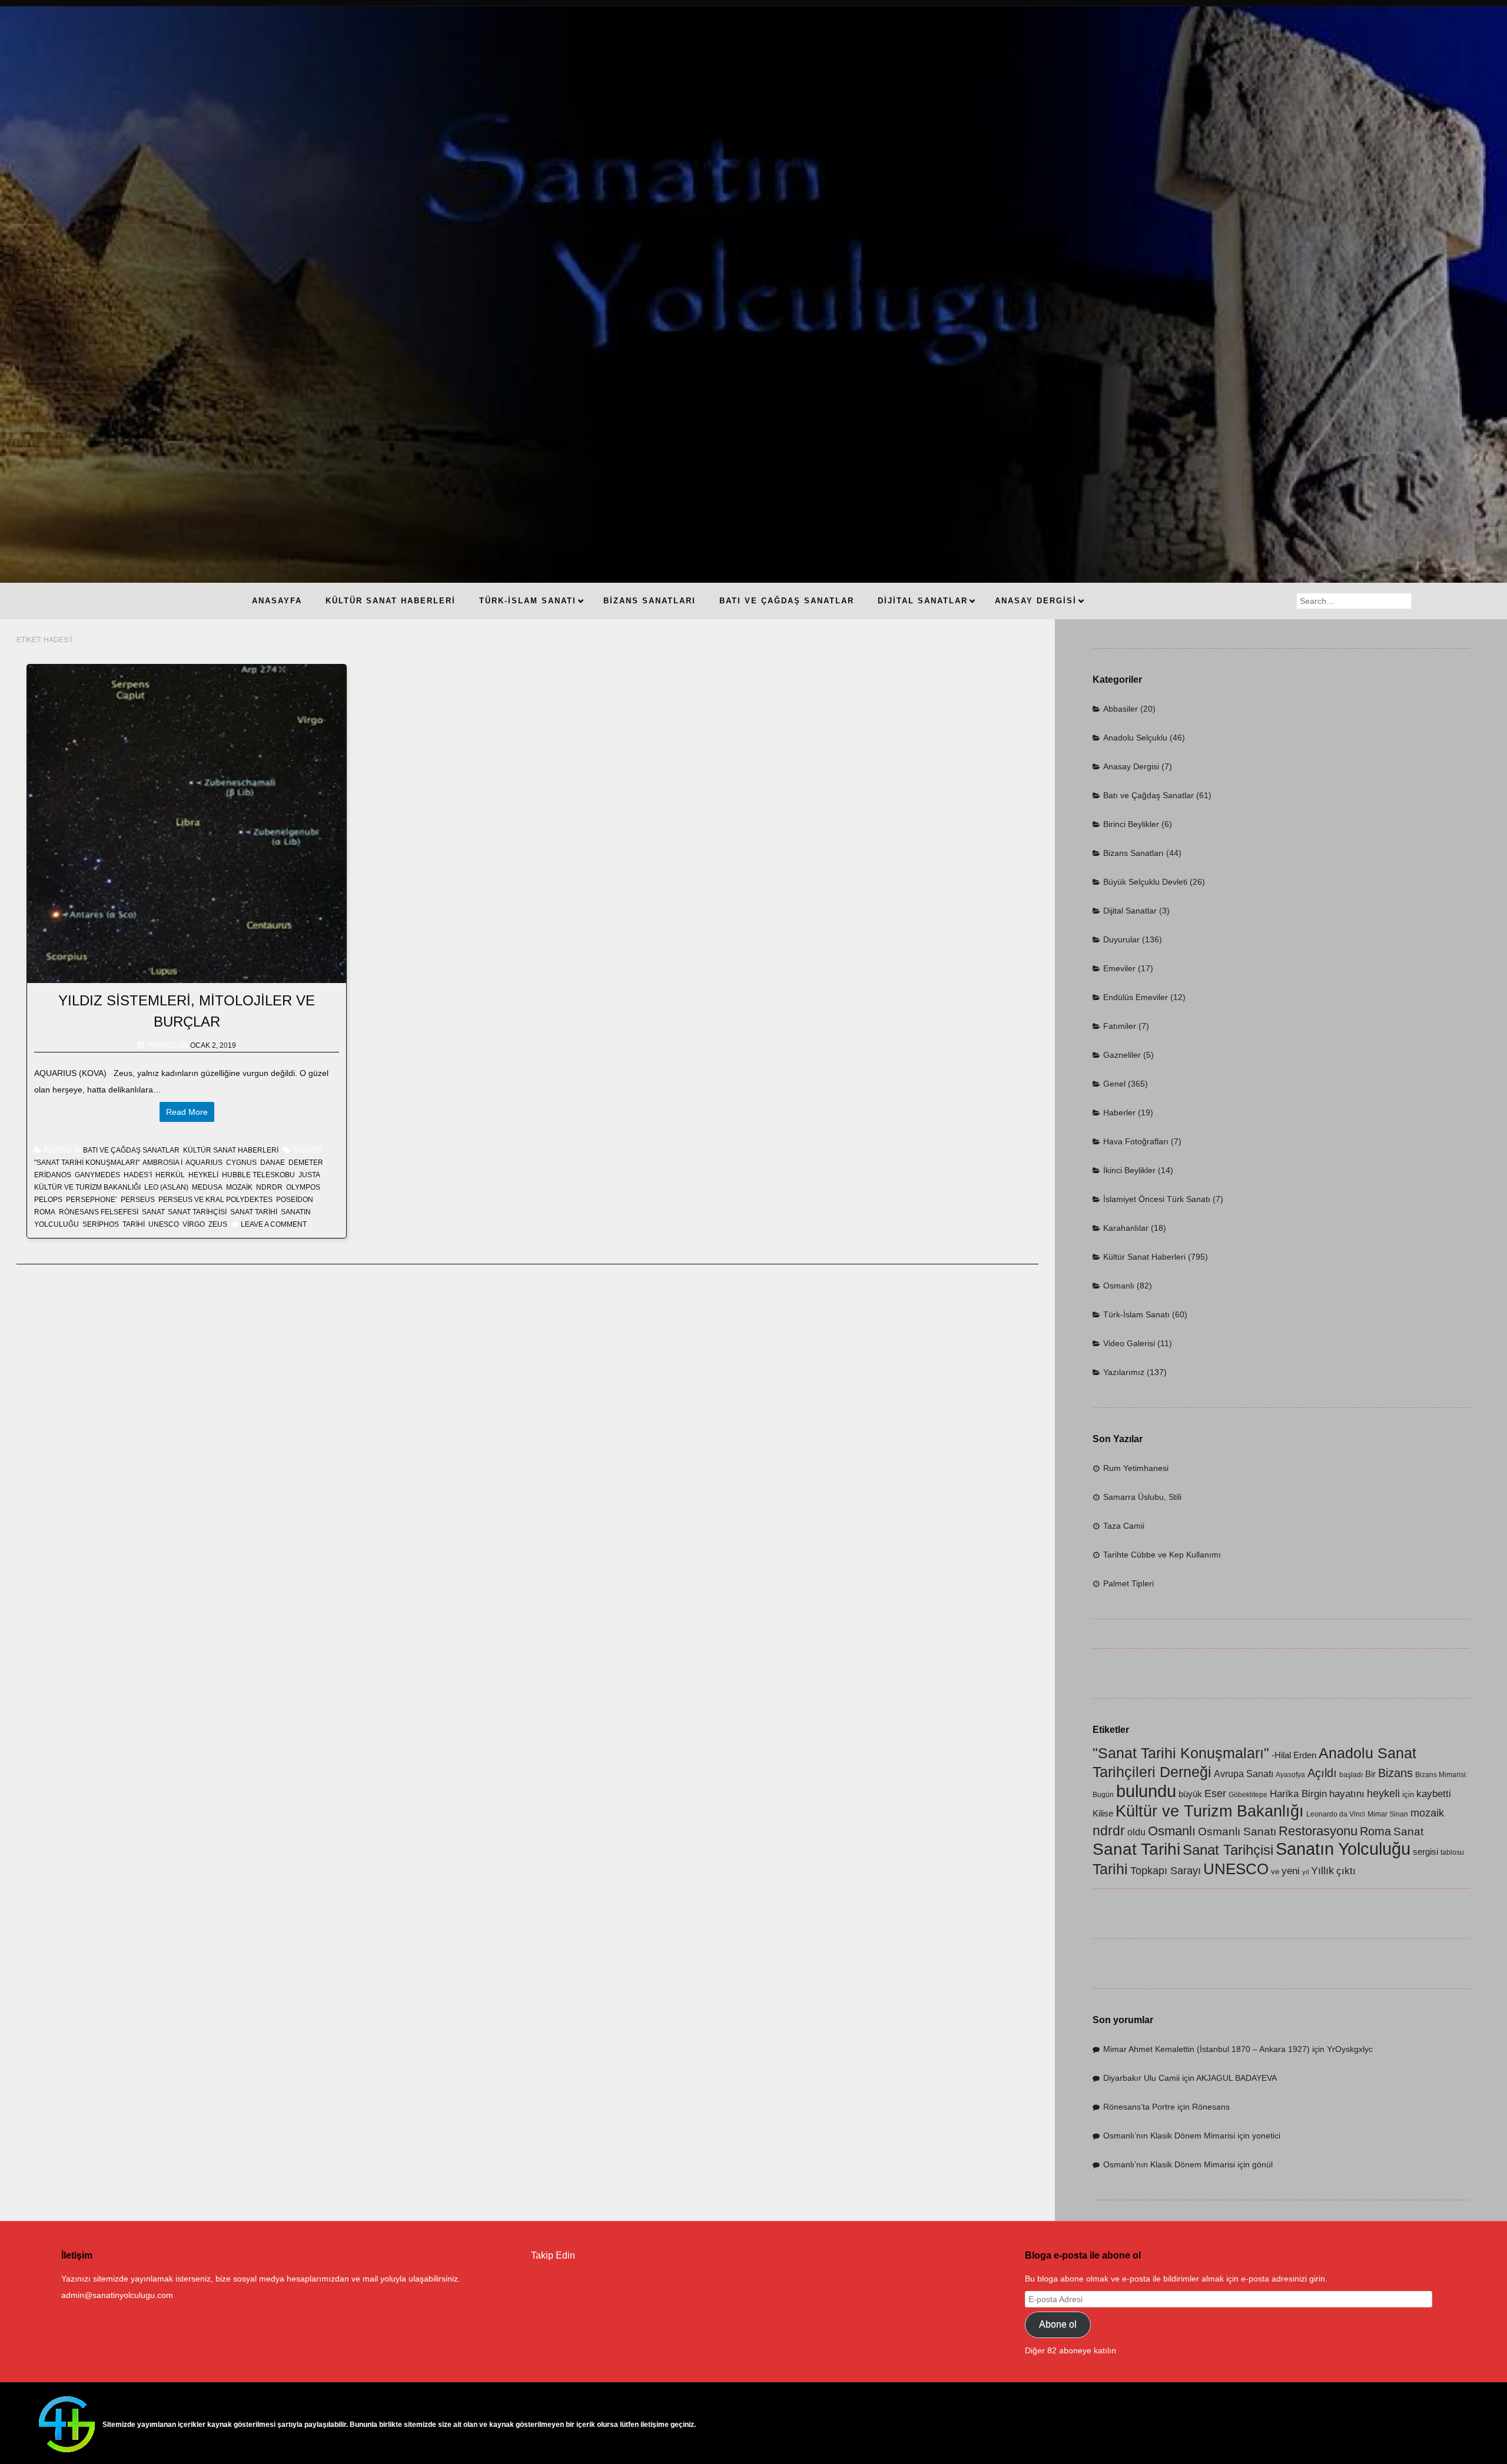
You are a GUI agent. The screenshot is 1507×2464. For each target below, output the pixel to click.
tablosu (1452, 1852)
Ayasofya (1290, 1775)
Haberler (1119, 1113)
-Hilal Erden (1294, 1755)
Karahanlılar (1126, 1228)
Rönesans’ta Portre (1139, 2107)
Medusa (207, 1187)
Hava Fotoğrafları (1136, 1141)
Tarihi (134, 1224)
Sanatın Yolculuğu (1343, 1849)
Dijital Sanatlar (1130, 911)
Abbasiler (1121, 709)
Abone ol (1058, 2324)
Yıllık (1322, 1870)
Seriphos (101, 1224)
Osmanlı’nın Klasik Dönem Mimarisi (1169, 2136)
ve (1275, 1872)
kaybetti (1434, 1794)
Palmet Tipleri (1128, 1583)
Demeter (306, 1163)
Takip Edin (553, 2255)
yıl (1305, 1872)
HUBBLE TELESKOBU (258, 1175)
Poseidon (295, 1200)
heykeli (203, 1175)
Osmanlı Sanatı (1237, 1832)
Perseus (138, 1200)
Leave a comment (274, 1224)
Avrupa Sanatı (1244, 1774)
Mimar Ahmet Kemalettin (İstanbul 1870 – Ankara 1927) (1206, 2049)
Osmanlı (1119, 1286)
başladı (1351, 1775)
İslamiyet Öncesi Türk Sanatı (1157, 1199)
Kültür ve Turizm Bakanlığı (87, 1187)
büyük (1190, 1794)
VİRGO (194, 1224)
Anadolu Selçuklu (1135, 738)
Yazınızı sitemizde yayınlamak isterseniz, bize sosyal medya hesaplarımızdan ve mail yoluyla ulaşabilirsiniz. (261, 2279)
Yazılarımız (1124, 1372)
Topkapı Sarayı (1166, 1870)
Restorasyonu (1318, 1831)
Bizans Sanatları (1133, 853)
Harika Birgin (1298, 1794)
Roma (45, 1212)
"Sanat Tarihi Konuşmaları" (87, 1163)
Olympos (303, 1187)
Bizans (1395, 1773)
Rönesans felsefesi (99, 1212)
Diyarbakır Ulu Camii (1141, 2078)
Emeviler (1119, 968)
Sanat (153, 1212)
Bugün (1103, 1795)
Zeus (218, 1224)
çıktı (1346, 1871)
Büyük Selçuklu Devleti (1145, 882)
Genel (1114, 1084)
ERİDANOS (53, 1175)
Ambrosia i (162, 1163)
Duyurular (1121, 939)
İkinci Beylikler (1129, 1170)
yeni (1291, 1871)
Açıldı (1322, 1773)
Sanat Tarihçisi (197, 1212)
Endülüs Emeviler (1136, 997)
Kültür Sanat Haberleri (231, 1150)
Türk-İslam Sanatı (1136, 1314)
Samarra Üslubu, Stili (1142, 1497)
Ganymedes (97, 1175)
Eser (1215, 1793)
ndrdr (269, 1187)
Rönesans (1211, 2107)
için (1408, 1794)
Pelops (48, 1200)
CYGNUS (241, 1163)
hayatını (1347, 1794)
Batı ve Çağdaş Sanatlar (131, 1150)
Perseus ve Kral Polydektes (215, 1200)
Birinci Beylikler (1131, 824)
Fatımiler (1120, 1026)
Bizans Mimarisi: (1441, 1775)
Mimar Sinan (1388, 1814)
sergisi (1425, 1852)
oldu (1136, 1832)
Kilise (1103, 1814)
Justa (309, 1175)
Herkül (170, 1175)
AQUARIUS (204, 1163)
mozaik (239, 1187)
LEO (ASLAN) (166, 1187)
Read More (187, 1112)
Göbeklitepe (1248, 1795)
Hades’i (138, 1175)
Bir (1370, 1774)
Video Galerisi (1129, 1343)
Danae (273, 1163)
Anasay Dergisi (1131, 766)
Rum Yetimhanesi (1136, 1468)
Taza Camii (1124, 1526)
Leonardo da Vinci (1336, 1814)
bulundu (1146, 1791)
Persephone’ (92, 1200)
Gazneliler (1122, 1055)
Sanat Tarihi (254, 1212)
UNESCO (164, 1224)
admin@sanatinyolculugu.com (117, 2295)
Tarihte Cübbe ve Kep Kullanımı (1162, 1555)
